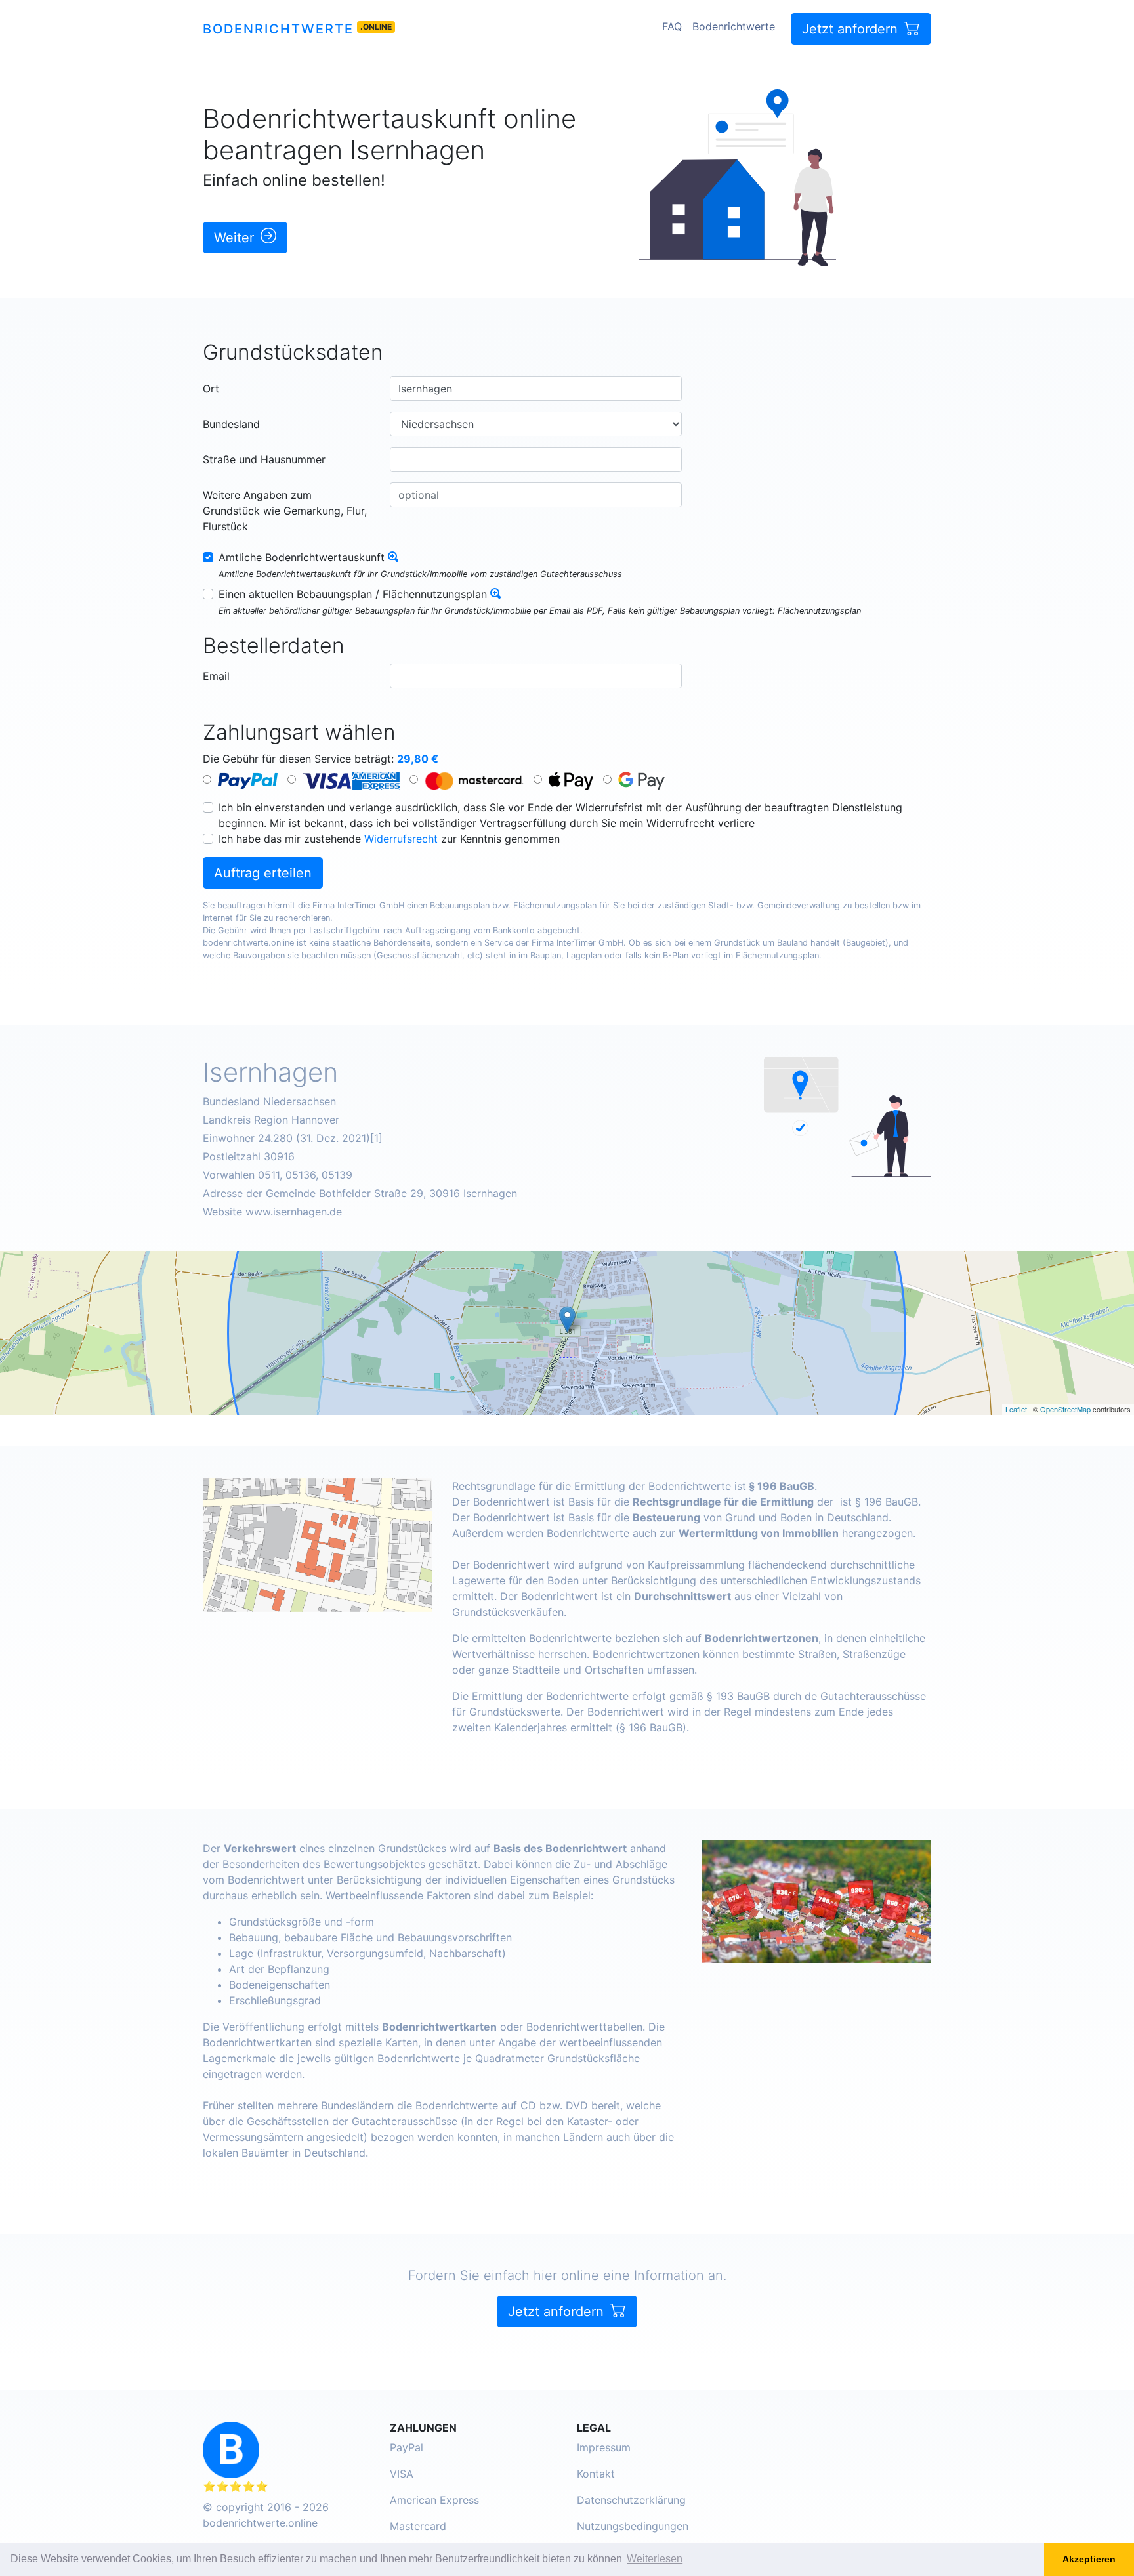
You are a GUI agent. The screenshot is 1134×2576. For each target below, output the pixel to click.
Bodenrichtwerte (278, 29)
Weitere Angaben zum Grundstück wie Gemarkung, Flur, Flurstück (285, 511)
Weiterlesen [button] (655, 2559)
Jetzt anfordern (852, 29)
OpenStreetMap (1065, 1409)
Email (216, 676)
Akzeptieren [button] (1089, 2559)
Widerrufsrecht (401, 839)
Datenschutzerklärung (631, 2500)
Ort (211, 389)
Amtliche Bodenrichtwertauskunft (302, 557)
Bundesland (231, 424)
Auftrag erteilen (263, 873)
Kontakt (596, 2474)
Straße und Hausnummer (264, 459)
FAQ (672, 26)
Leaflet (1016, 1409)
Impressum (604, 2447)
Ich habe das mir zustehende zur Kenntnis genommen (389, 839)
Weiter (236, 238)
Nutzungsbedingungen (633, 2526)
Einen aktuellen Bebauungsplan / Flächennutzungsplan (353, 594)
